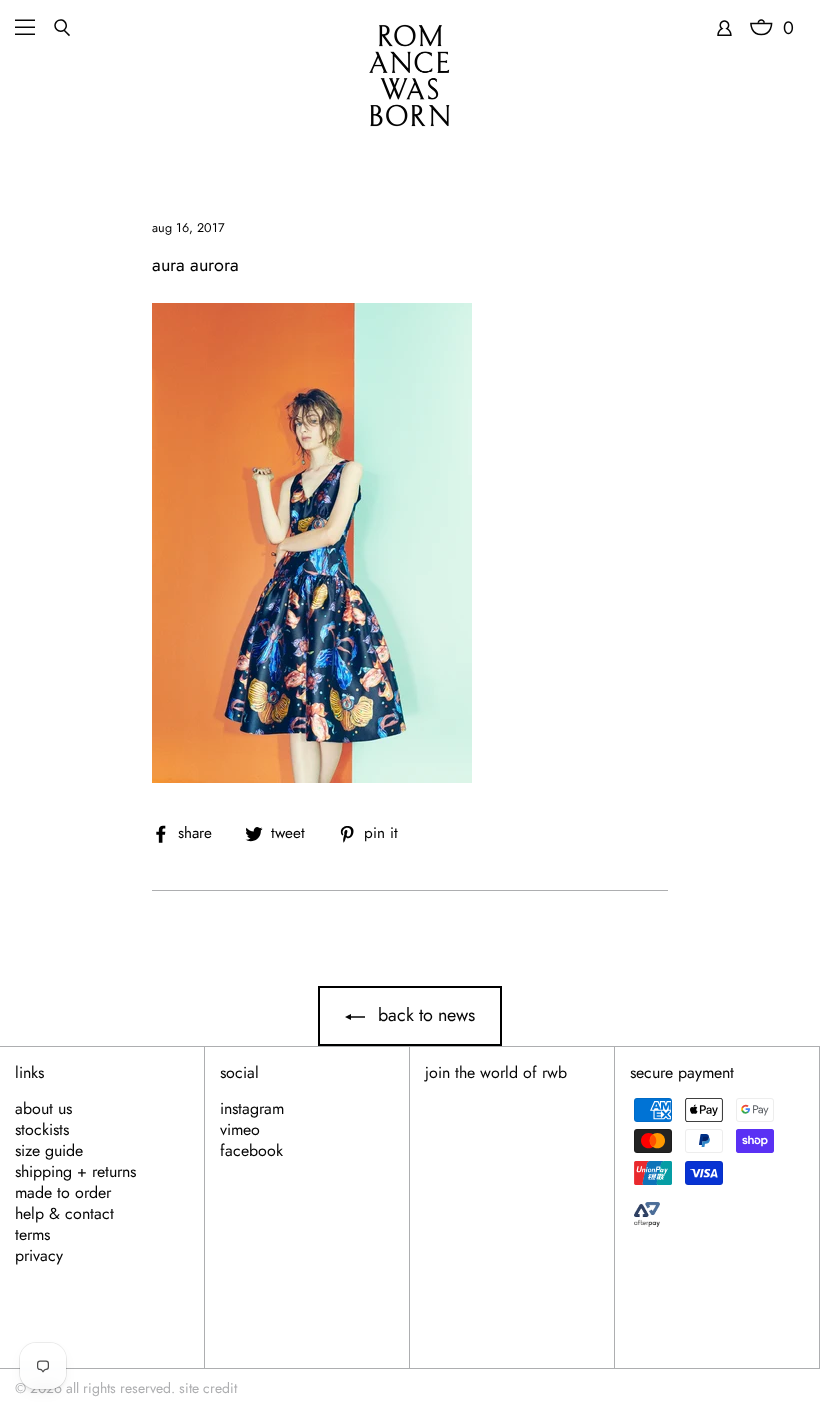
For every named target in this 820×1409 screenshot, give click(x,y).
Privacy (39, 1256)
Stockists (42, 1130)
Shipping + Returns (75, 1172)
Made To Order (63, 1193)
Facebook (251, 1151)
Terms (32, 1235)
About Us (43, 1109)
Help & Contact (64, 1214)
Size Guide (49, 1151)
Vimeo (240, 1130)
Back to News (424, 1015)
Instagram (252, 1109)
